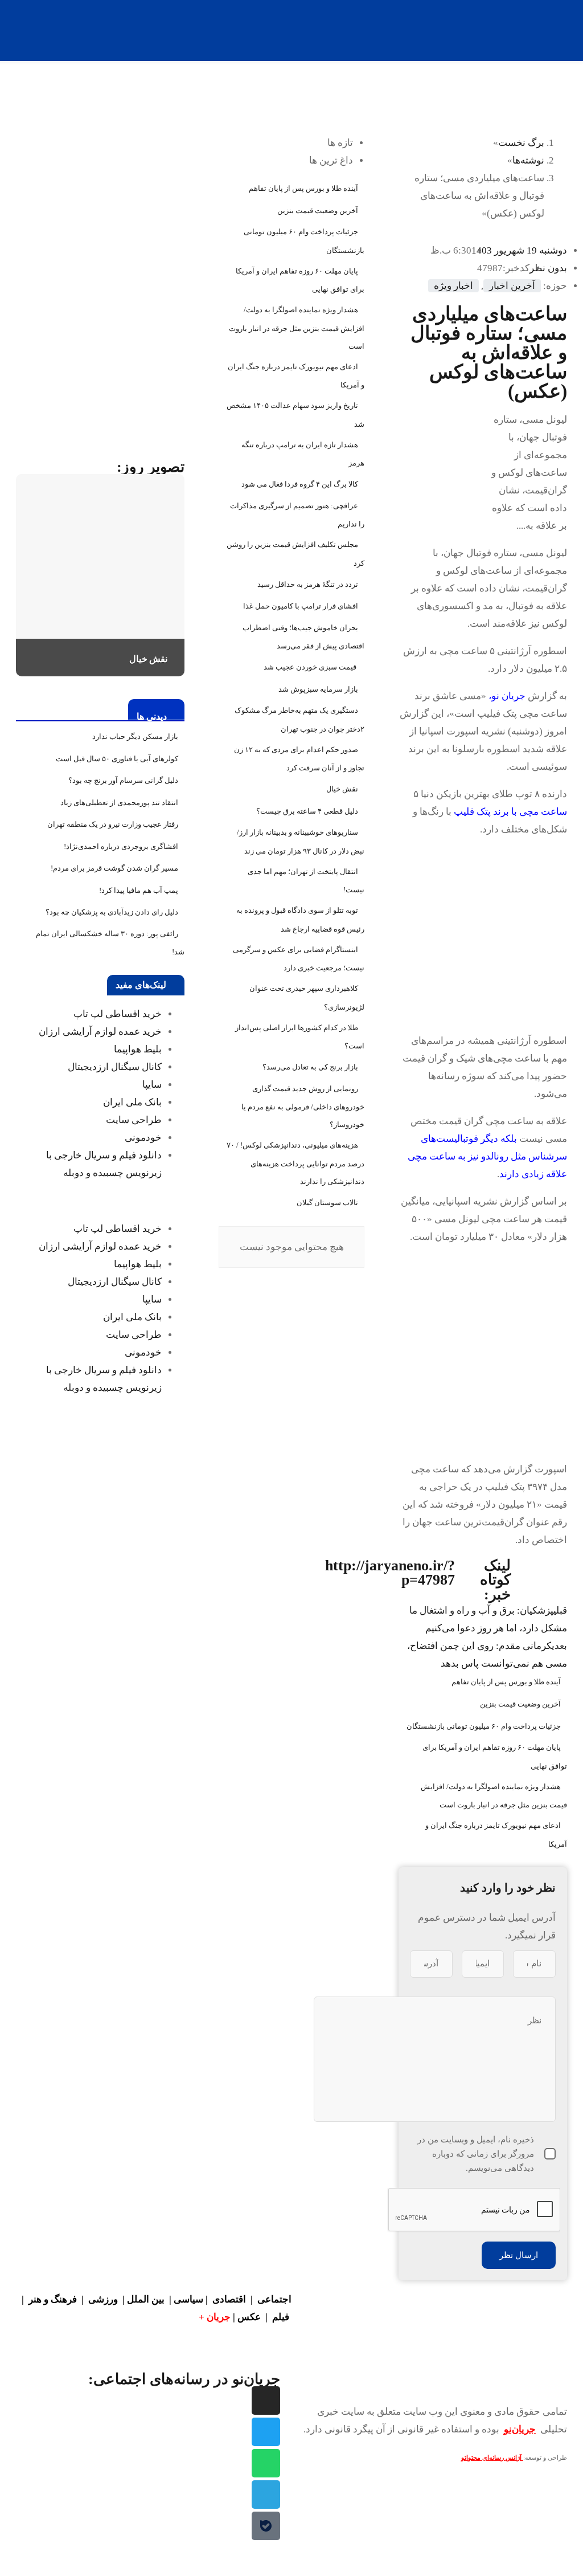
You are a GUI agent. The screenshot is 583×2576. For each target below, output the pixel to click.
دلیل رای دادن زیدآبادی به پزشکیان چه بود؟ (112, 912)
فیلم (282, 2317)
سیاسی (188, 2299)
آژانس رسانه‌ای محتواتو (492, 2458)
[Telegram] (266, 2495)
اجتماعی (274, 2299)
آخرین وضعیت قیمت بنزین (520, 1704)
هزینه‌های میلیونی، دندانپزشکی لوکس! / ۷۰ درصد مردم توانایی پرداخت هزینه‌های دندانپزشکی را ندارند (295, 1163)
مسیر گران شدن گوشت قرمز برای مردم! (114, 868)
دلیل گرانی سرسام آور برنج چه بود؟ (123, 780)
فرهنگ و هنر (53, 2299)
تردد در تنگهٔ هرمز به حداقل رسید (308, 584)
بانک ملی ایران (132, 1102)
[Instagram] (266, 2401)
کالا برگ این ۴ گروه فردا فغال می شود (300, 484)
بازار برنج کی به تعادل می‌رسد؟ (310, 1067)
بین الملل (146, 2299)
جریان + (215, 2317)
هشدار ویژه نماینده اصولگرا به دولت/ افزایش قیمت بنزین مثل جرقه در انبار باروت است (297, 328)
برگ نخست (521, 143)
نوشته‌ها (528, 160)
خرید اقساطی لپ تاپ (118, 1014)
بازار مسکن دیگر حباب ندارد (135, 736)
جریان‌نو (520, 2429)
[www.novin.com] (100, 360)
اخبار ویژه (453, 286)
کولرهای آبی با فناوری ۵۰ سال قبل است (117, 759)
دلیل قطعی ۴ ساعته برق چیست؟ (307, 811)
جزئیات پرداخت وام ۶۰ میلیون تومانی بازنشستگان (484, 1726)
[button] (100, 1201)
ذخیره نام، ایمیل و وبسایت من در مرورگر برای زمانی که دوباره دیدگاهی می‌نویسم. (476, 2154)
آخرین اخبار (512, 286)
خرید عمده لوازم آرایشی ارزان (100, 1032)
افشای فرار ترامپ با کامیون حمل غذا (301, 606)
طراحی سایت (134, 1120)
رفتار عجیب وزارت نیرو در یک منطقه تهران (113, 824)
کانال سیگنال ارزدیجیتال (115, 1067)
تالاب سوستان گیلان (327, 1203)
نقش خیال (342, 789)
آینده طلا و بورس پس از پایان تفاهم (506, 1682)
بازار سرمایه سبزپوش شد (318, 689)
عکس (250, 2317)
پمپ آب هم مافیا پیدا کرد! (139, 890)
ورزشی (103, 2299)
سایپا (152, 1085)
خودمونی (143, 1138)
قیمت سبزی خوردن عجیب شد (311, 667)
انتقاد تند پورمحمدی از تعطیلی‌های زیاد (119, 803)
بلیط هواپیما (138, 1049)
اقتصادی (229, 2299)
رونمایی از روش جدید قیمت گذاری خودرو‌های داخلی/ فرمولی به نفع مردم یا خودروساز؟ (303, 1107)
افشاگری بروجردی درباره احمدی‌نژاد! (121, 846)
